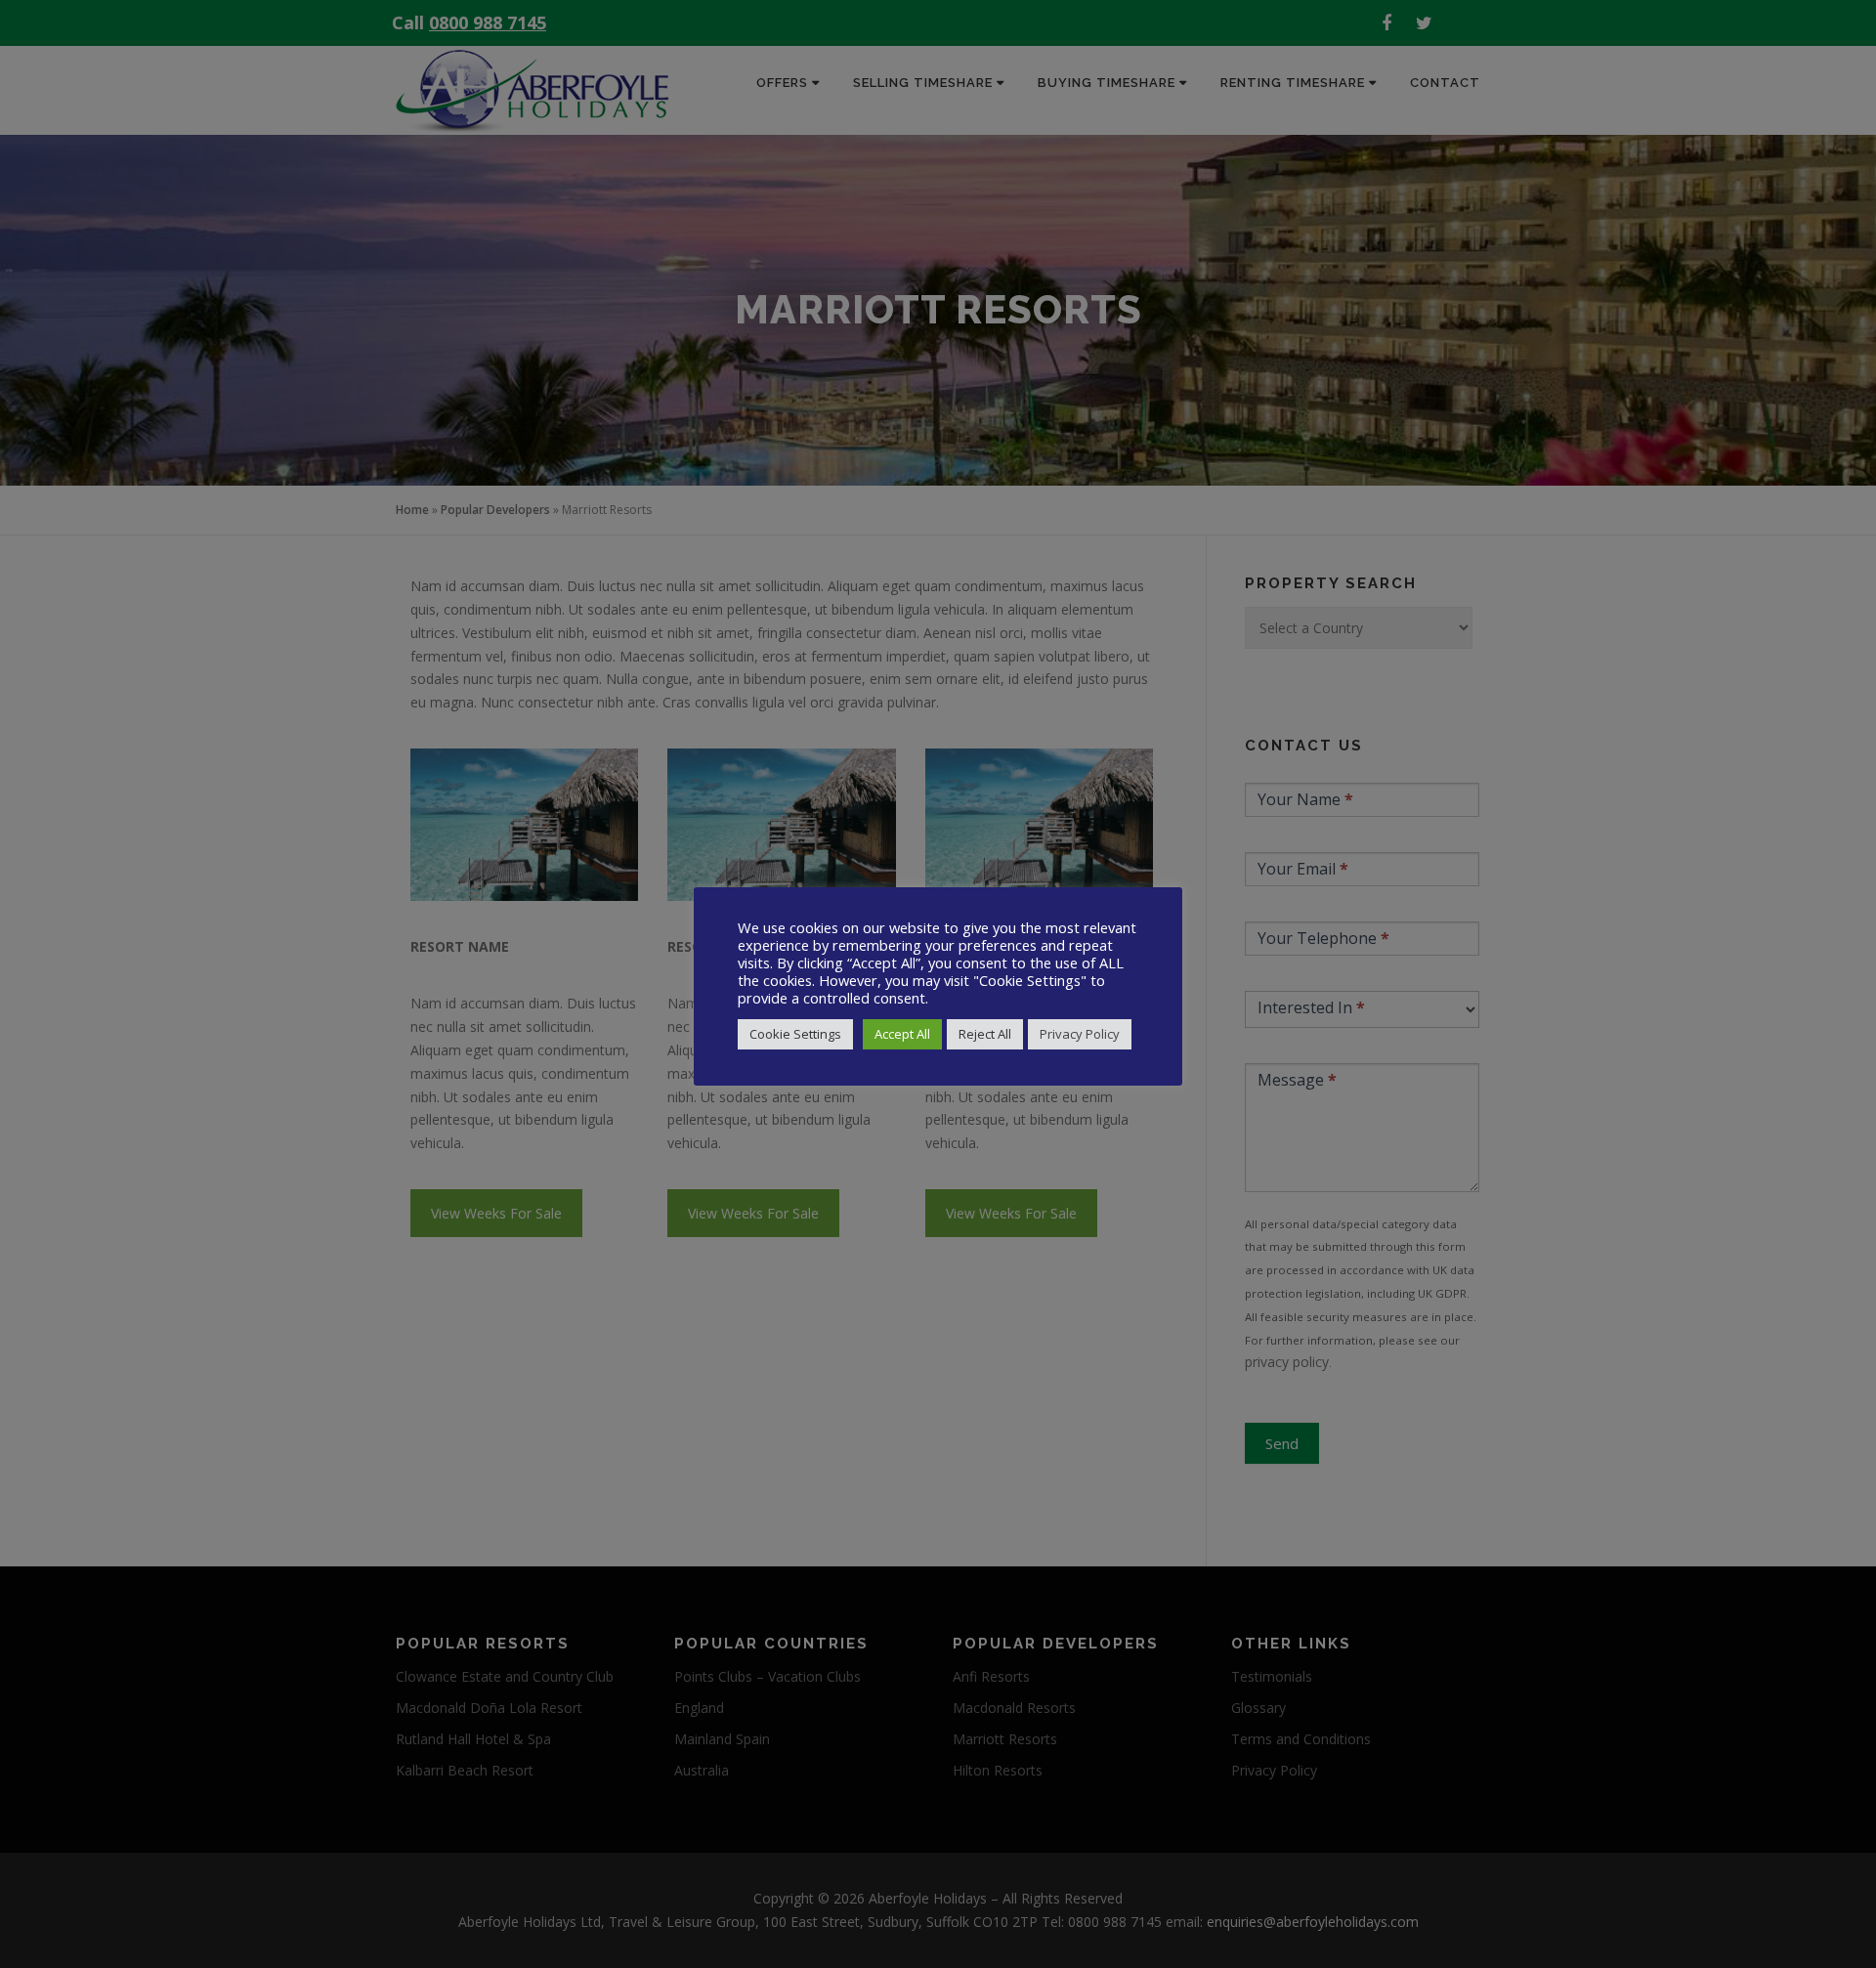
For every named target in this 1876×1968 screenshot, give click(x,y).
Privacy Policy (1080, 1034)
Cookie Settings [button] (795, 1034)
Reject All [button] (985, 1034)
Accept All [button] (902, 1034)
